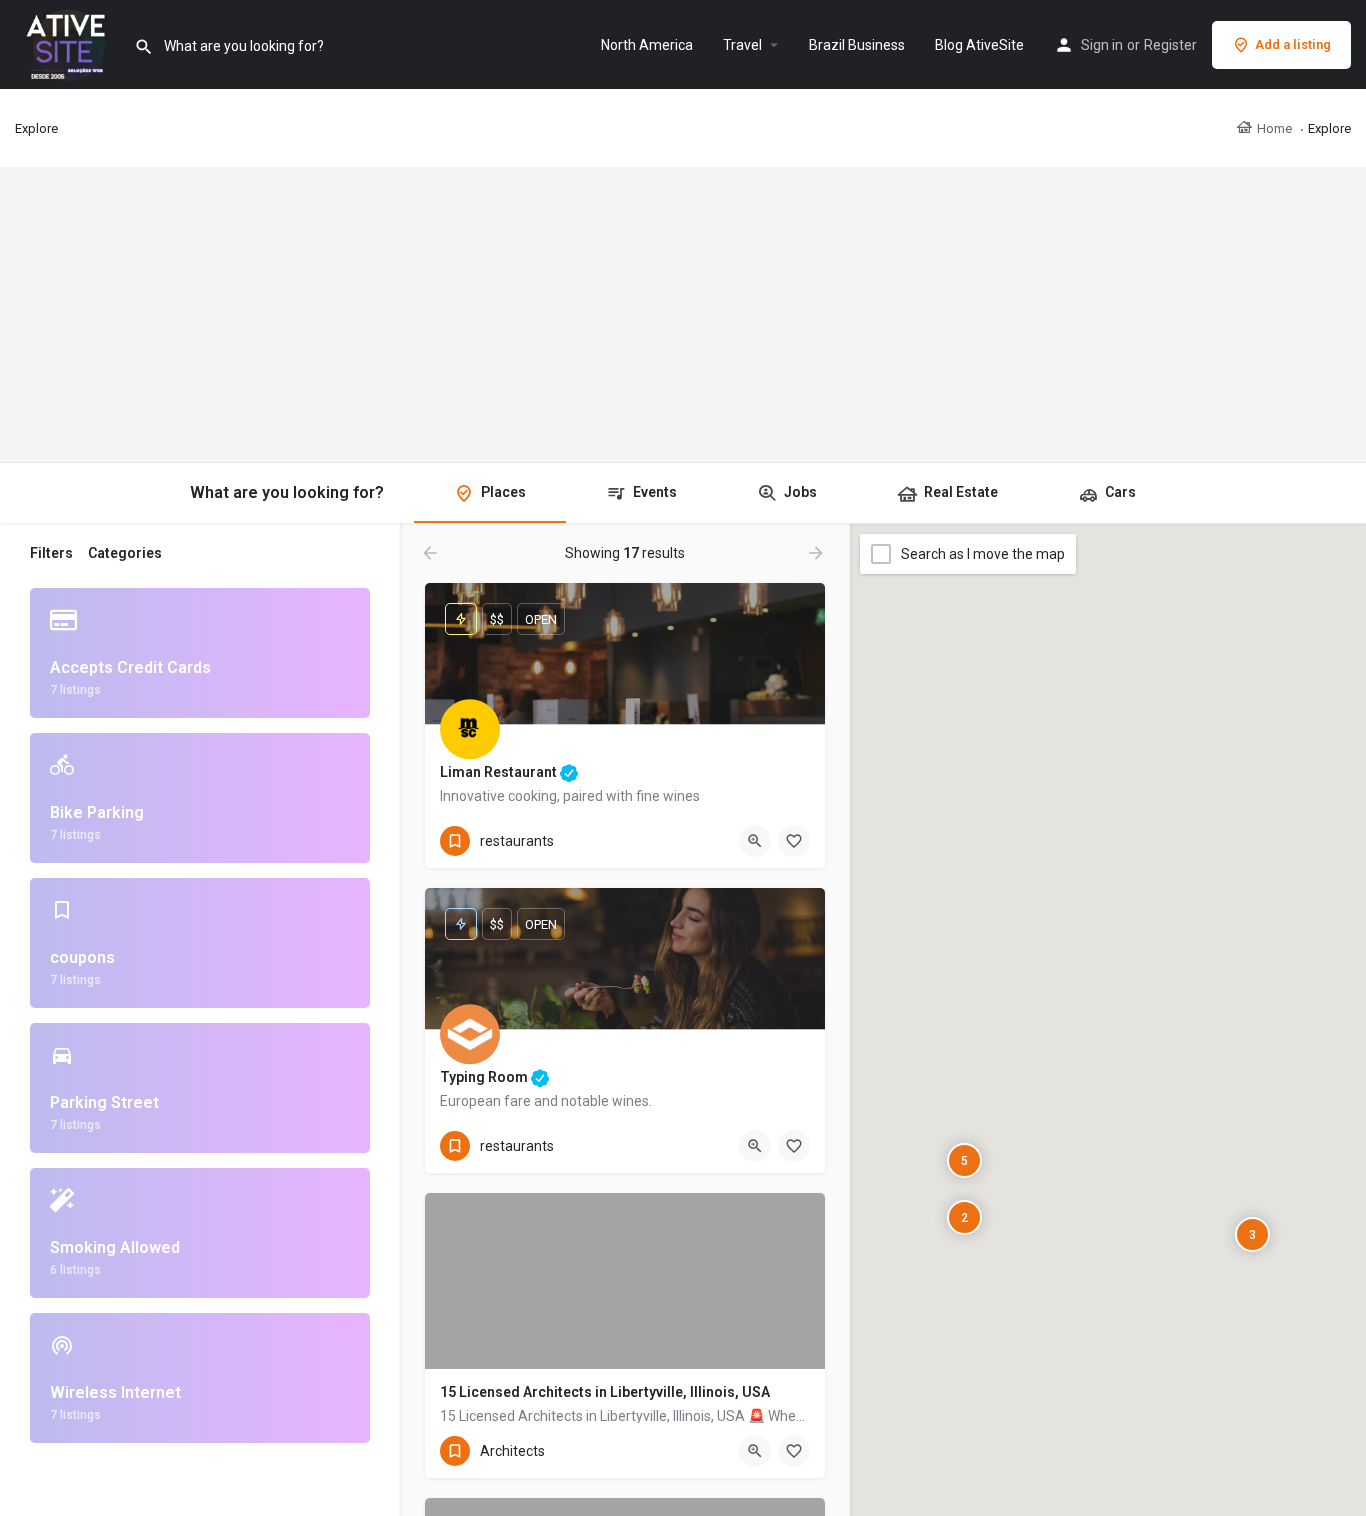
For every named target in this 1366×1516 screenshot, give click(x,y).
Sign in (1102, 45)
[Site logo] (67, 43)
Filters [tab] (51, 553)
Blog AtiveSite (979, 45)
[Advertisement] (683, 315)
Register (1170, 45)
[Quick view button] (755, 841)
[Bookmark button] (794, 841)
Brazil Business (857, 45)
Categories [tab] (125, 553)
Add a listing (1293, 44)
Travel (742, 45)
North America (647, 45)
